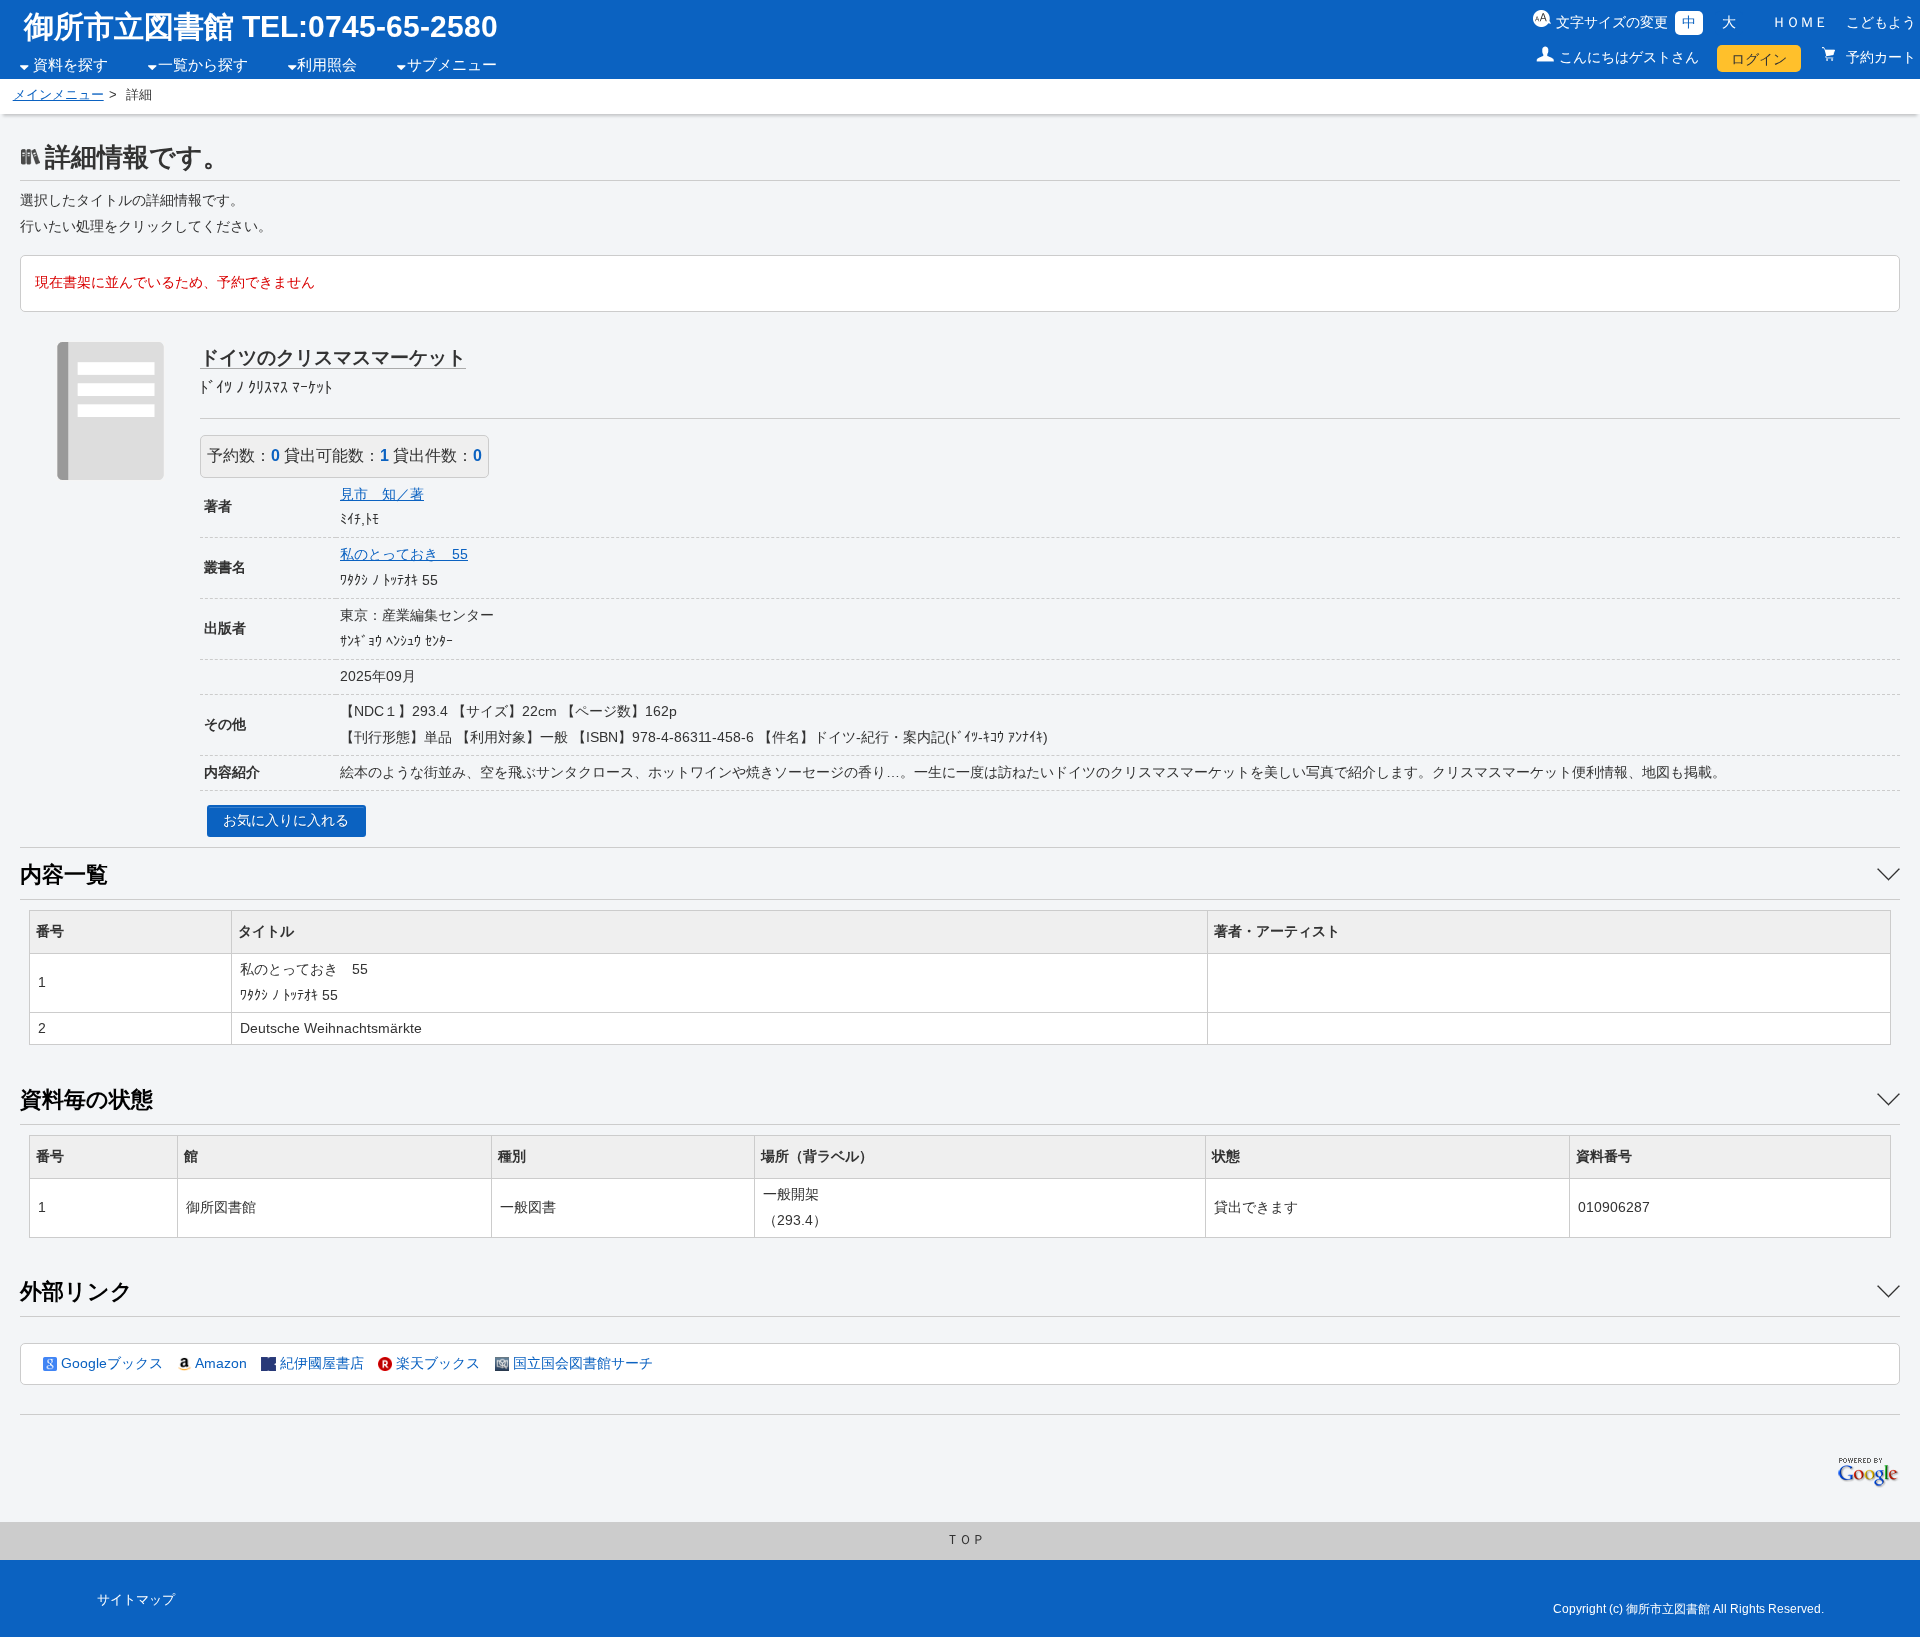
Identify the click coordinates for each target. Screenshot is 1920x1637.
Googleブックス (110, 1363)
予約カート (1879, 57)
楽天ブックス (436, 1363)
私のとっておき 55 (404, 554)
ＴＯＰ (965, 1540)
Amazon (219, 1363)
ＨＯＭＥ (1800, 22)
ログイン (1759, 59)
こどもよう (1881, 22)
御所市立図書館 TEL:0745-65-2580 (261, 26)
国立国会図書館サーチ (581, 1363)
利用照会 (327, 65)
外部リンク (76, 1291)
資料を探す (70, 65)
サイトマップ (136, 1600)
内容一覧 (64, 874)
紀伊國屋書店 (319, 1363)
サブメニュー (452, 65)
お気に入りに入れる (286, 820)
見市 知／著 (382, 494)
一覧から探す (203, 65)
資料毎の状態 (86, 1099)
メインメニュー (58, 95)
